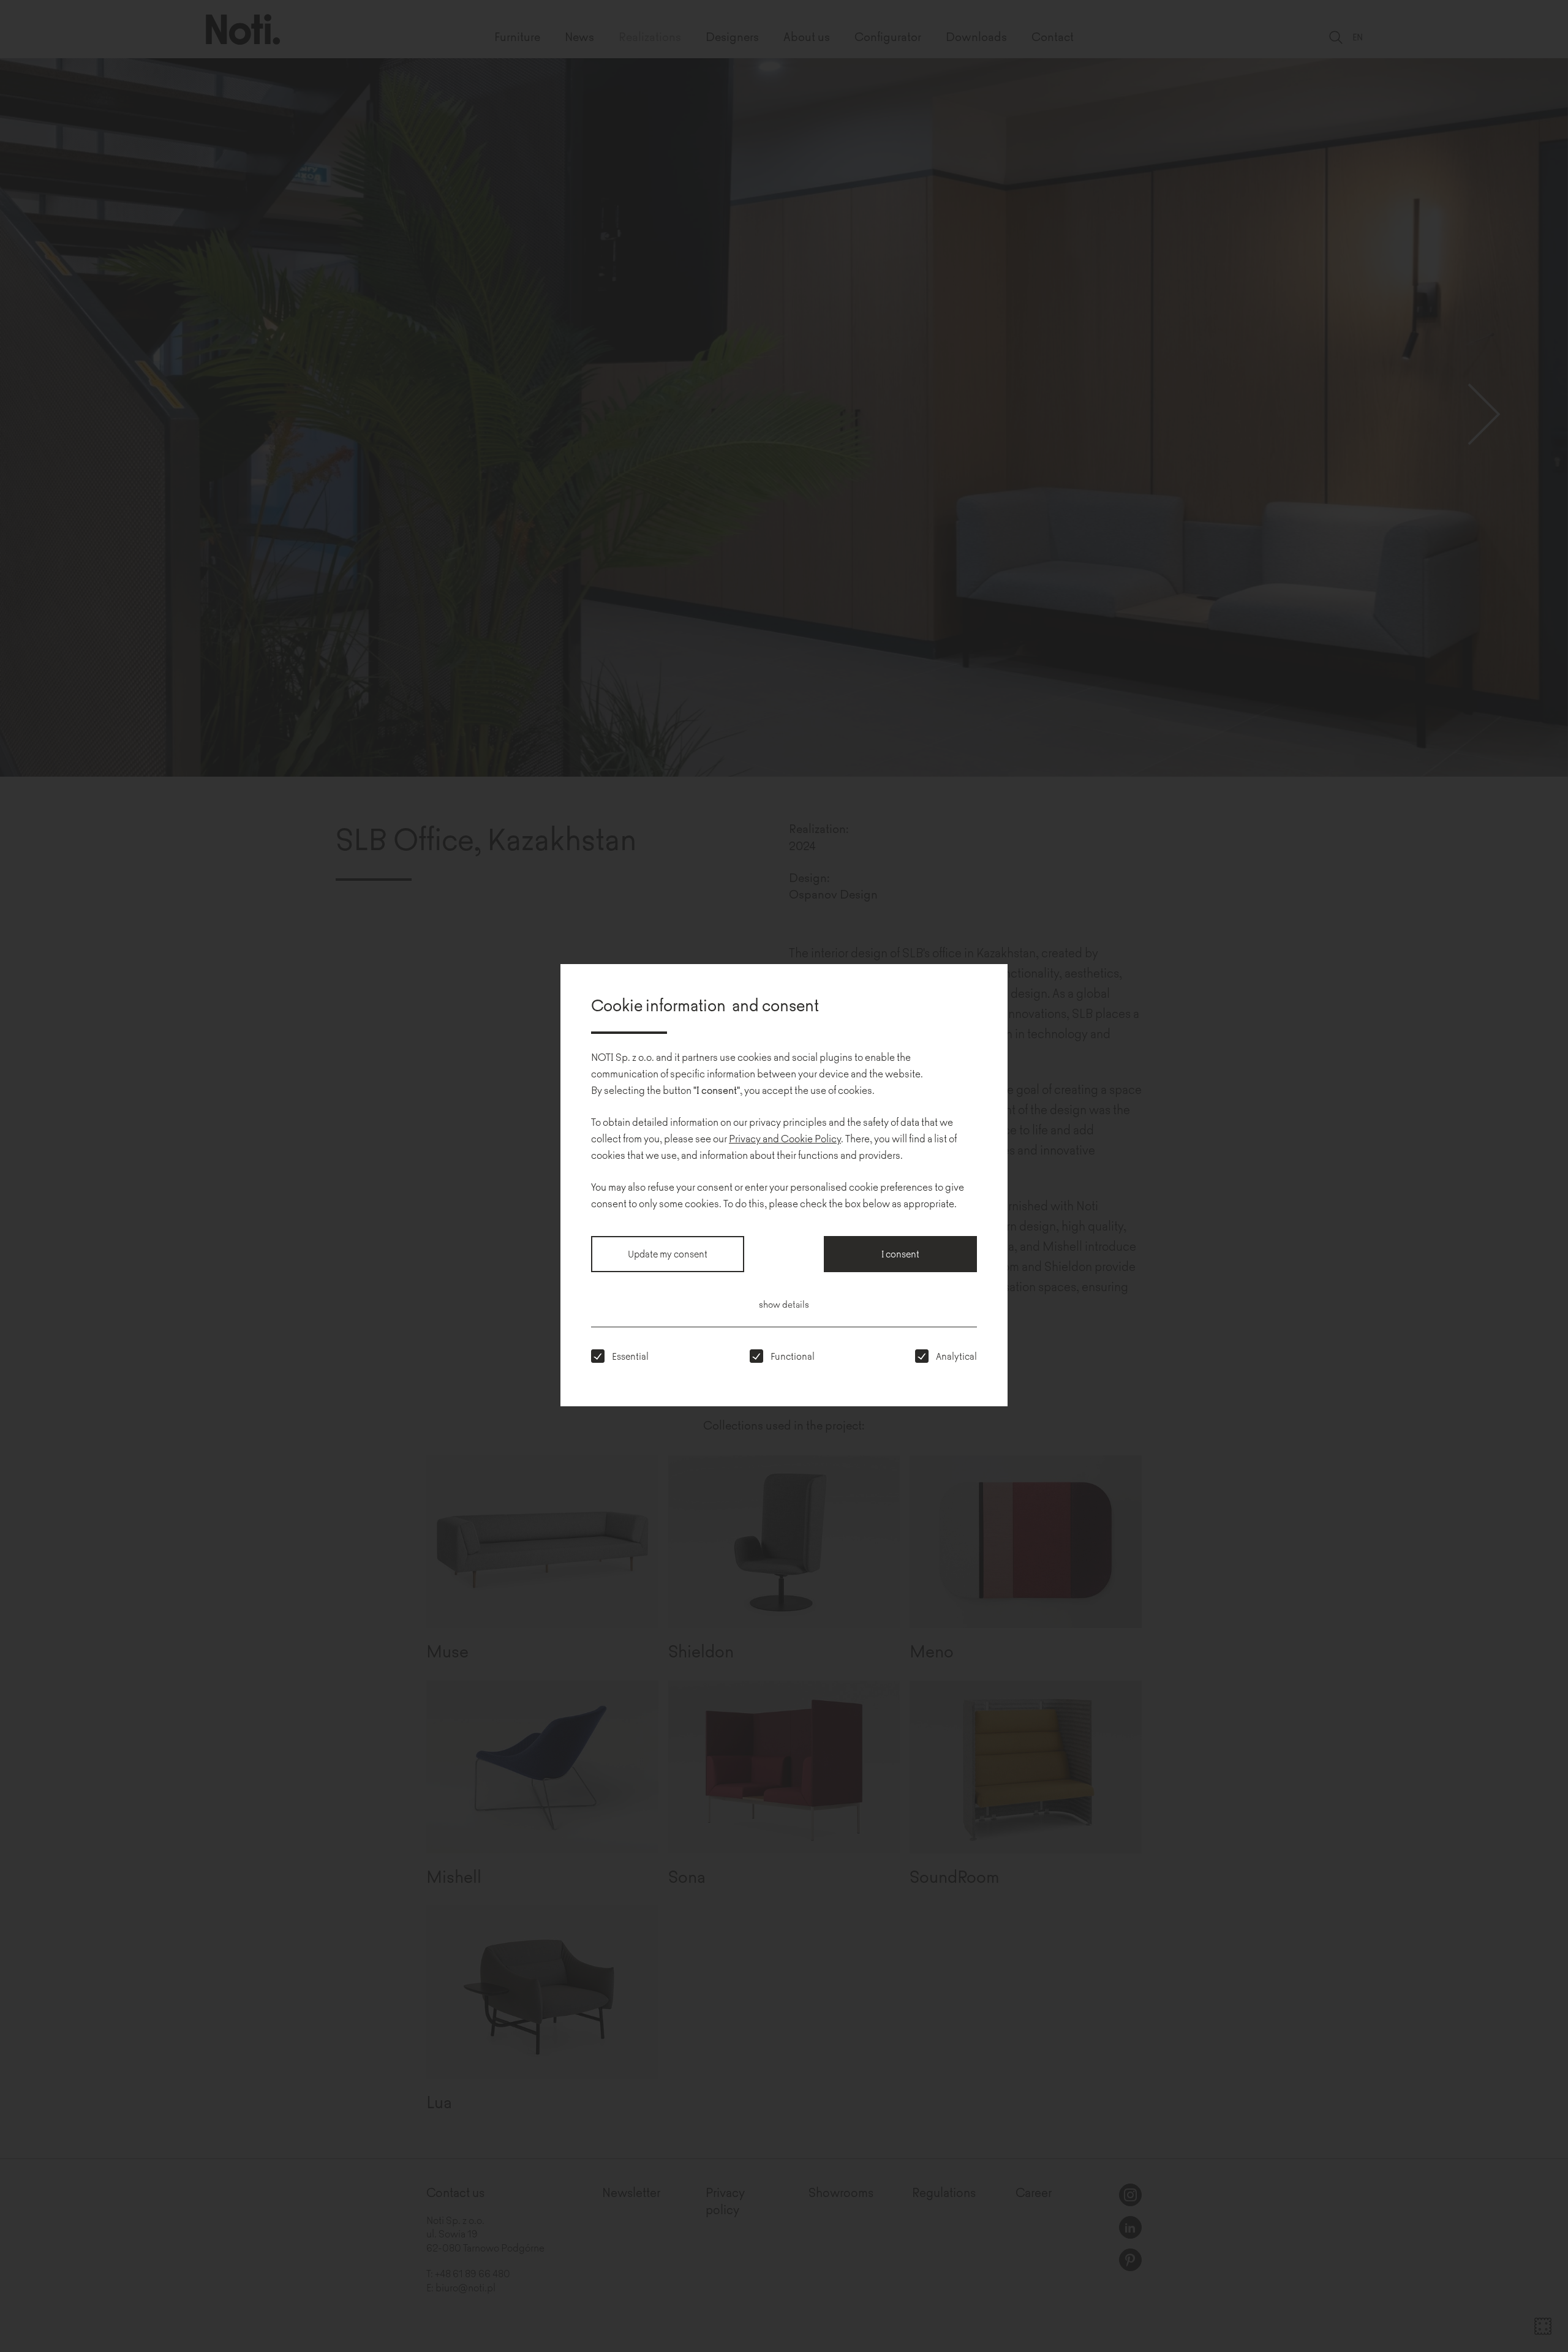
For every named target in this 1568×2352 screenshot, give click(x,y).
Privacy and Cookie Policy (785, 1138)
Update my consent (668, 1253)
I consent (900, 1253)
